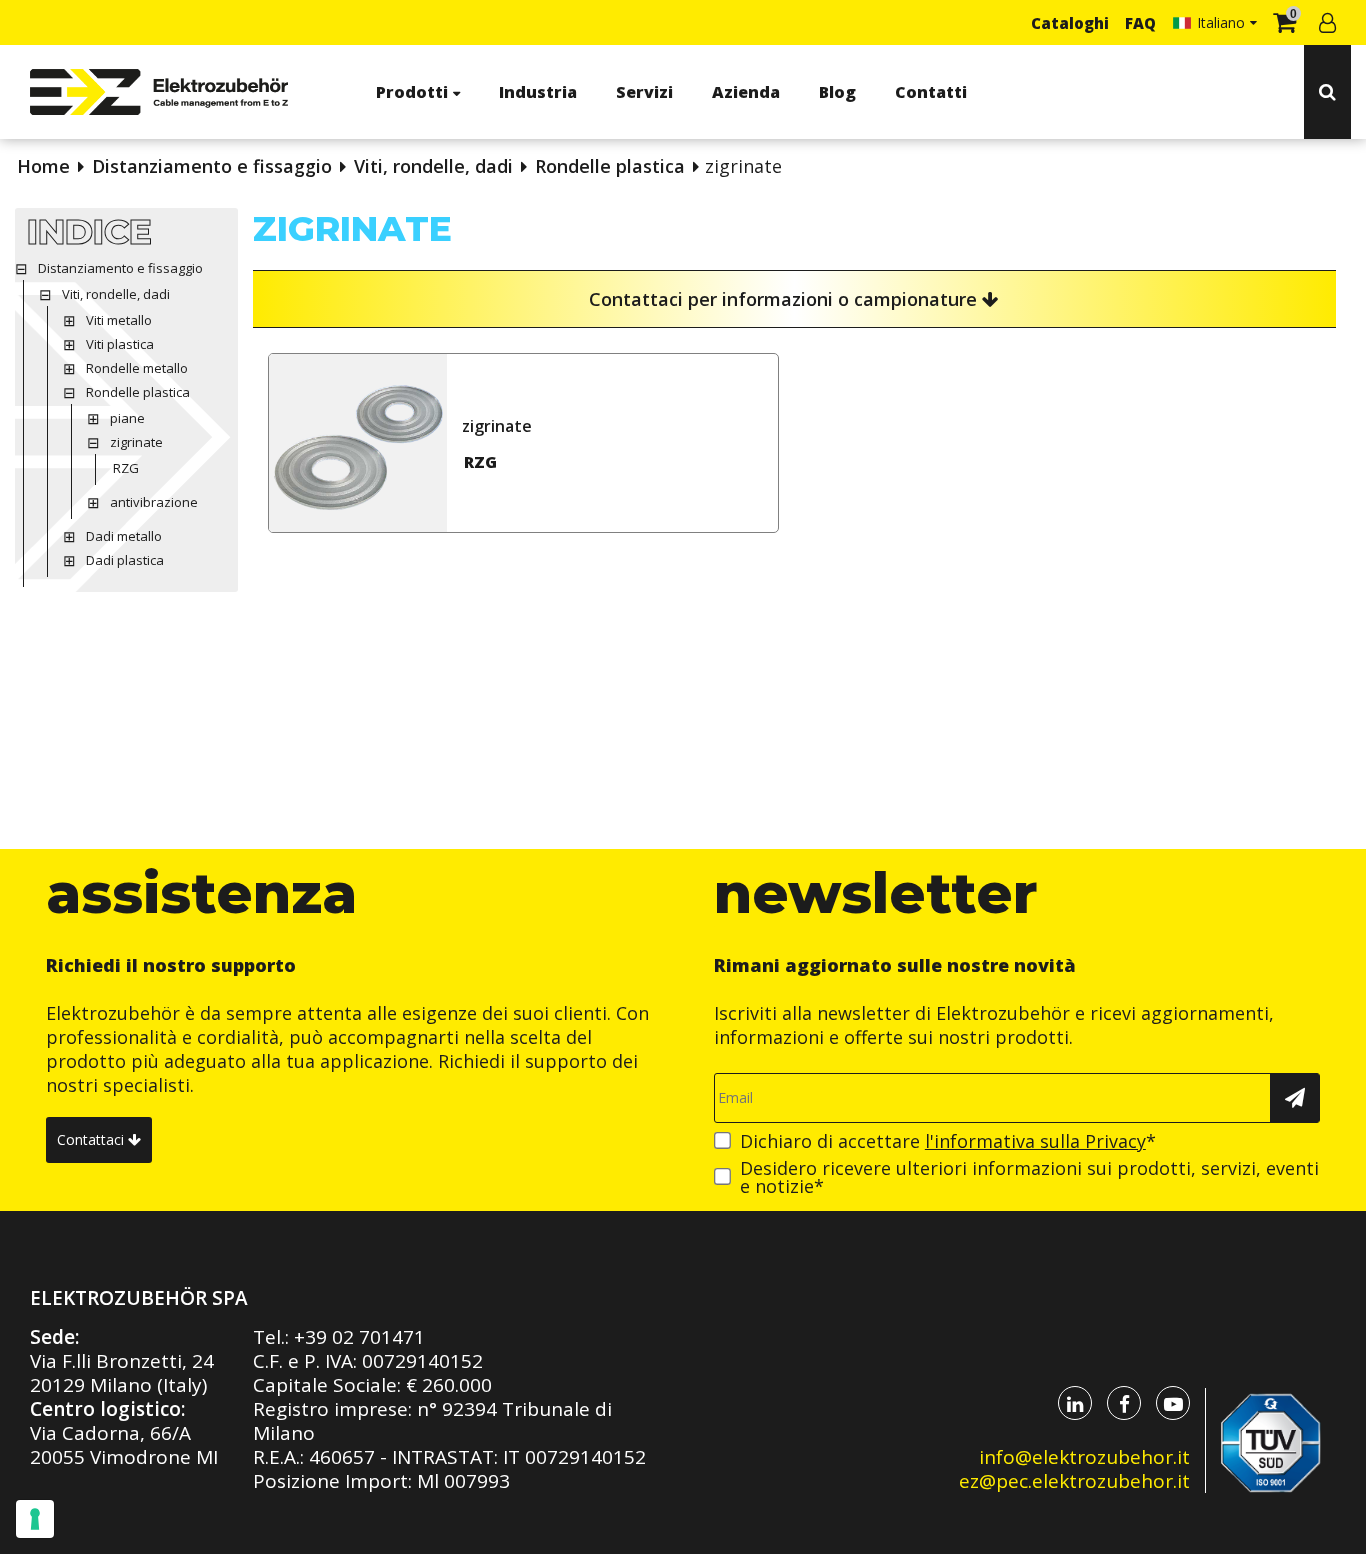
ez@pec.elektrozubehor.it (1074, 1481)
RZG (480, 462)
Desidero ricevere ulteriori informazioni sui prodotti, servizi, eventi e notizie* (1029, 1177)
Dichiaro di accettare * (948, 1141)
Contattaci (92, 1139)
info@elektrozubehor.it (1084, 1457)
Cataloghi (1070, 23)
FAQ (1140, 23)
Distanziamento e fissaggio (212, 166)
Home (43, 166)
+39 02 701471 (359, 1337)
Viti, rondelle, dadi (433, 166)
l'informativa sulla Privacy (1035, 1141)
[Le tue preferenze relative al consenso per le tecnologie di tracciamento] (35, 1519)
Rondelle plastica (610, 166)
